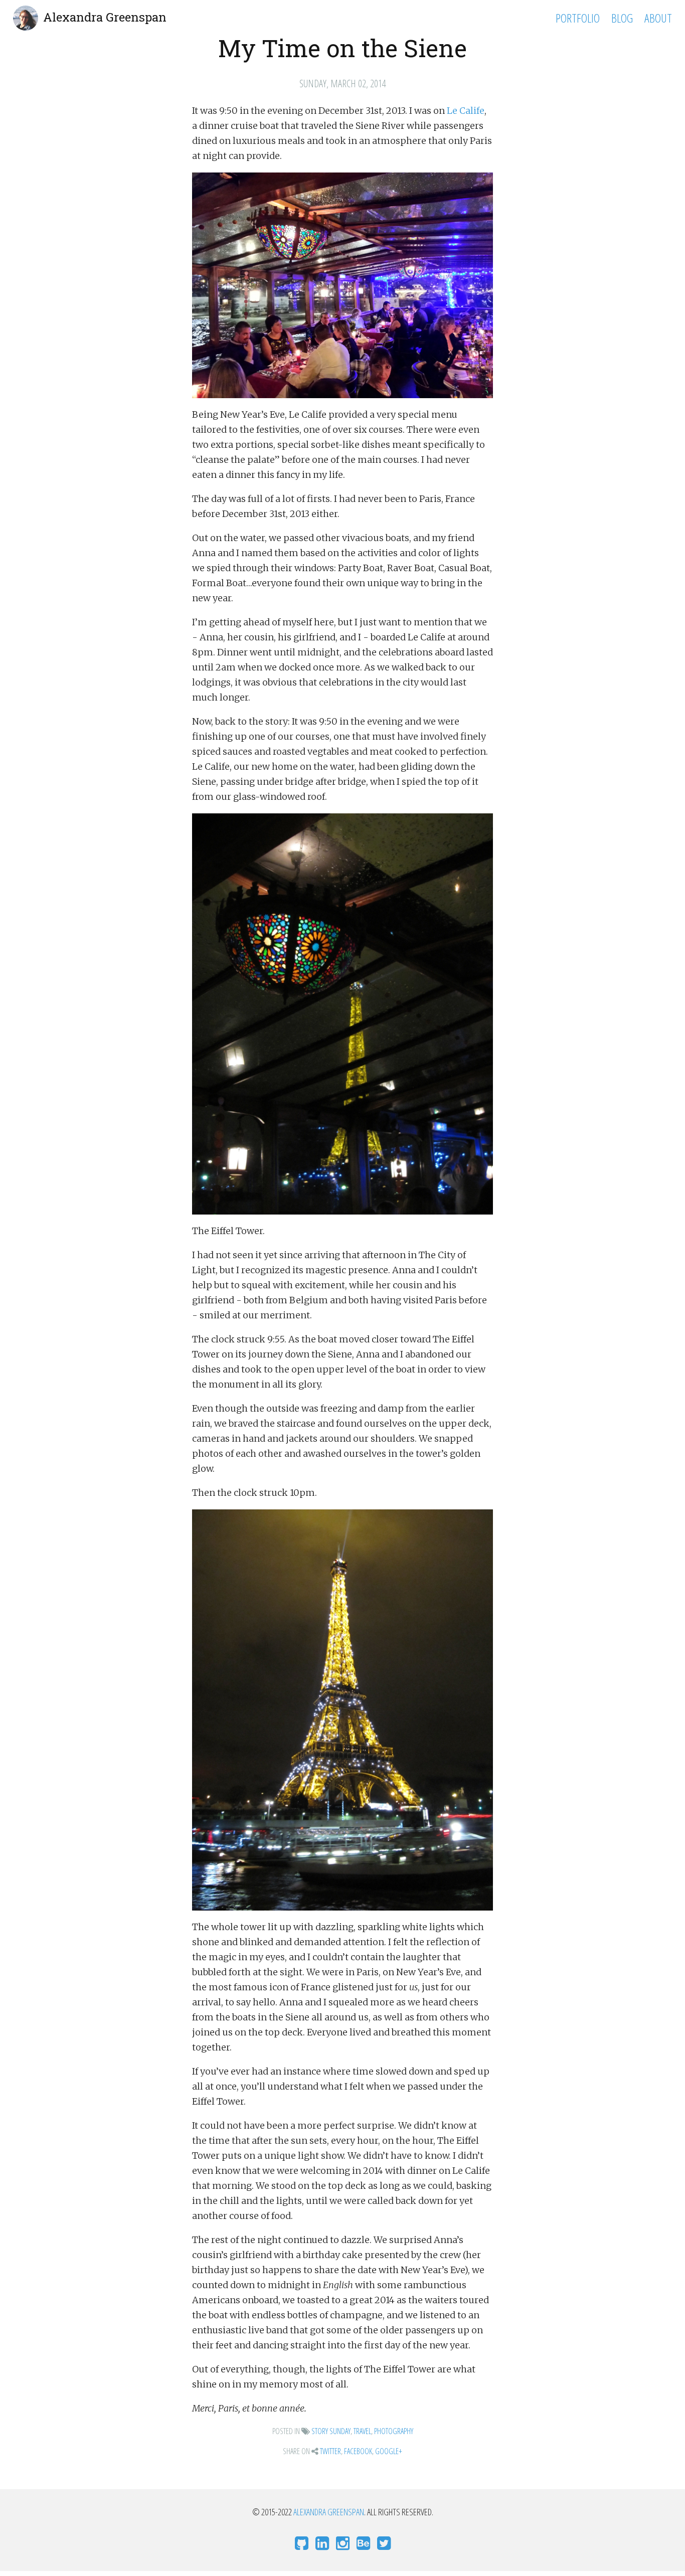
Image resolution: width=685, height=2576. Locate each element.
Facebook (358, 2451)
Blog (622, 18)
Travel (362, 2431)
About (658, 18)
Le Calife (466, 111)
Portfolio (578, 18)
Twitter (330, 2451)
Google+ (389, 2451)
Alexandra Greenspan (105, 17)
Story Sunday (331, 2431)
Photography (394, 2431)
